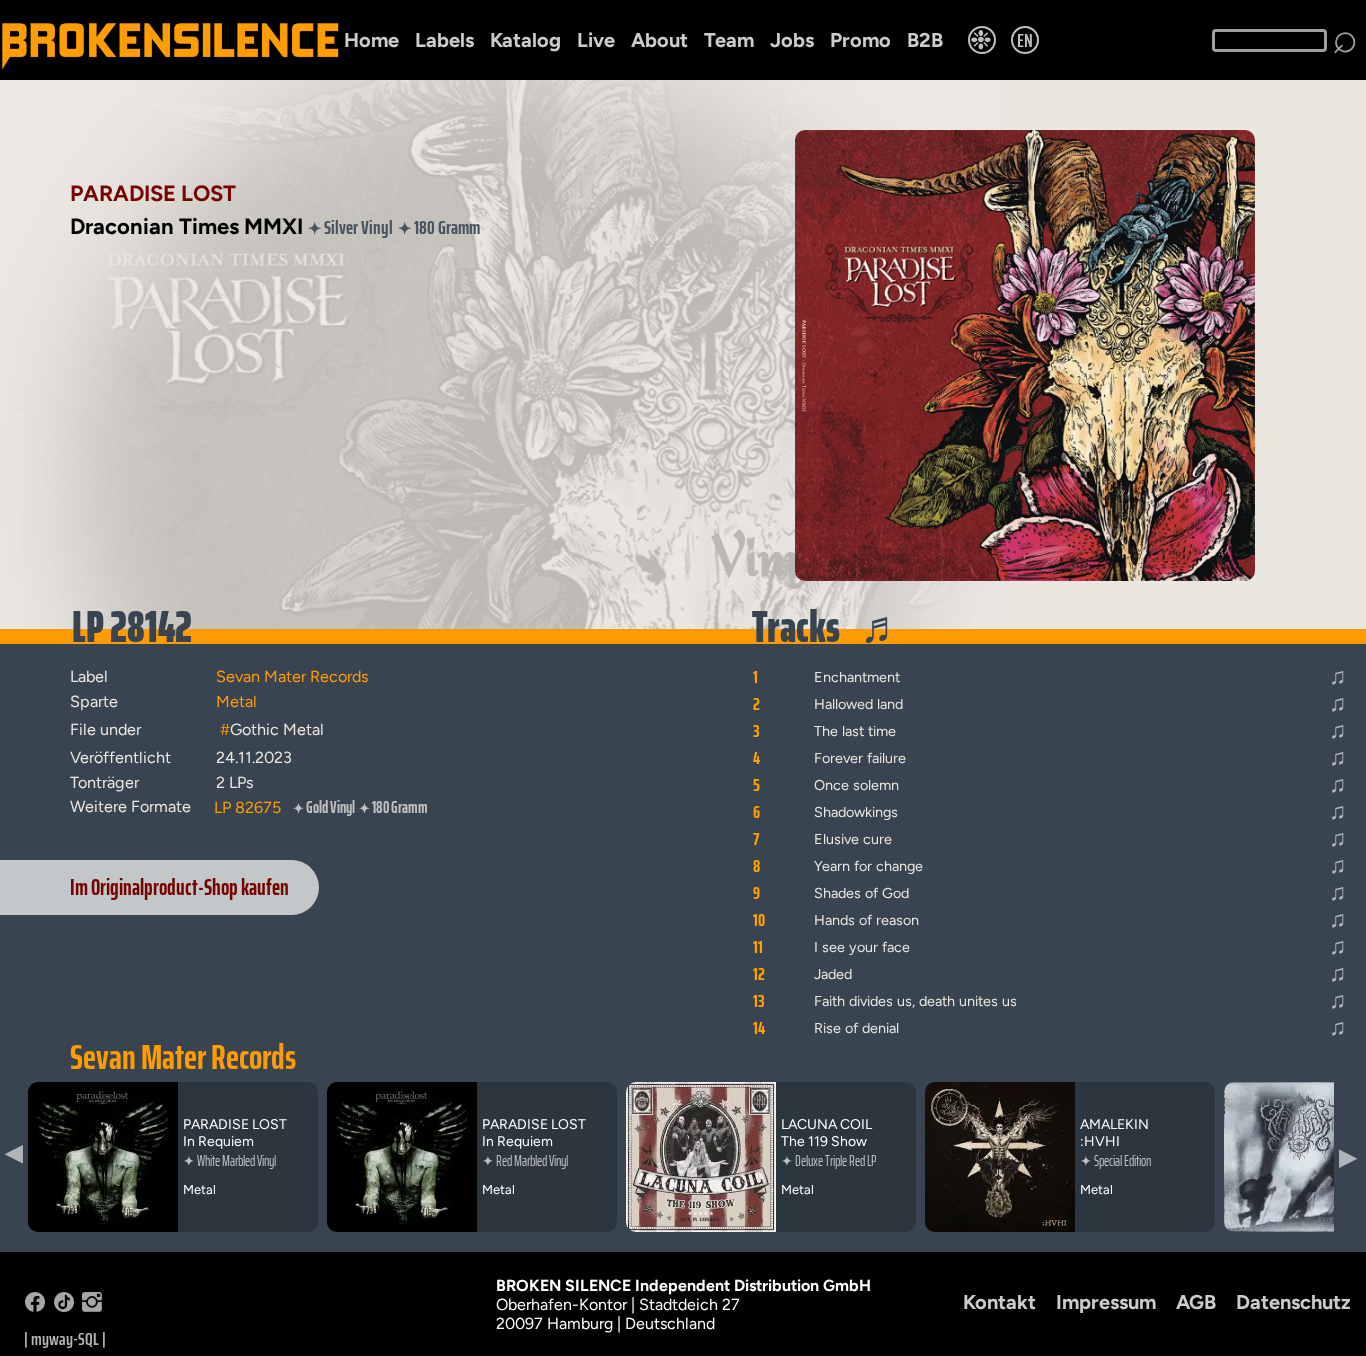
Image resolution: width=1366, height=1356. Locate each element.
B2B (925, 40)
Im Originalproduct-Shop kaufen (179, 887)
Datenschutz (1293, 1302)
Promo (860, 40)
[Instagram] (92, 1306)
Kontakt (999, 1302)
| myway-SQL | (65, 1339)
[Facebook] (35, 1306)
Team (729, 40)
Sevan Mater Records (183, 1057)
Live (596, 40)
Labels (444, 40)
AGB (1196, 1302)
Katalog (525, 40)
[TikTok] (64, 1306)
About (659, 40)
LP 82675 (247, 807)
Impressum (1106, 1302)
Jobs (792, 40)
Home (371, 40)
